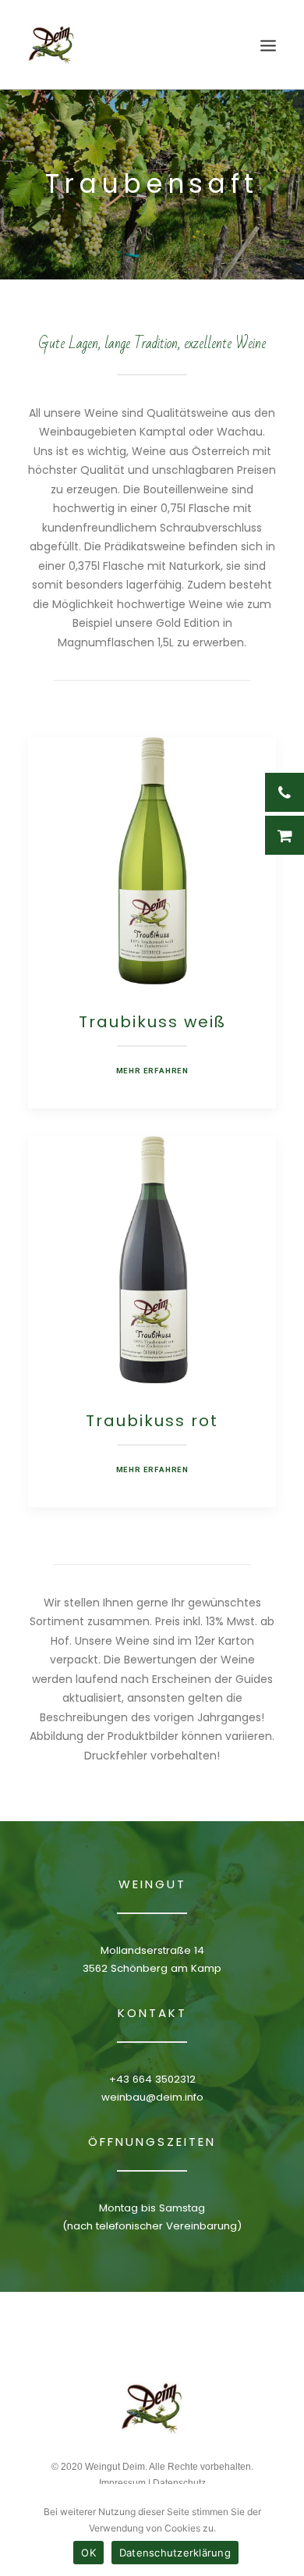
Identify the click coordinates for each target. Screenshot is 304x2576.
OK (88, 2553)
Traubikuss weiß (152, 1022)
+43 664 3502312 (152, 2079)
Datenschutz (179, 2483)
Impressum (122, 2483)
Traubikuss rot (152, 1421)
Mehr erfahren (152, 1071)
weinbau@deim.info (152, 2097)
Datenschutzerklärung (175, 2553)
